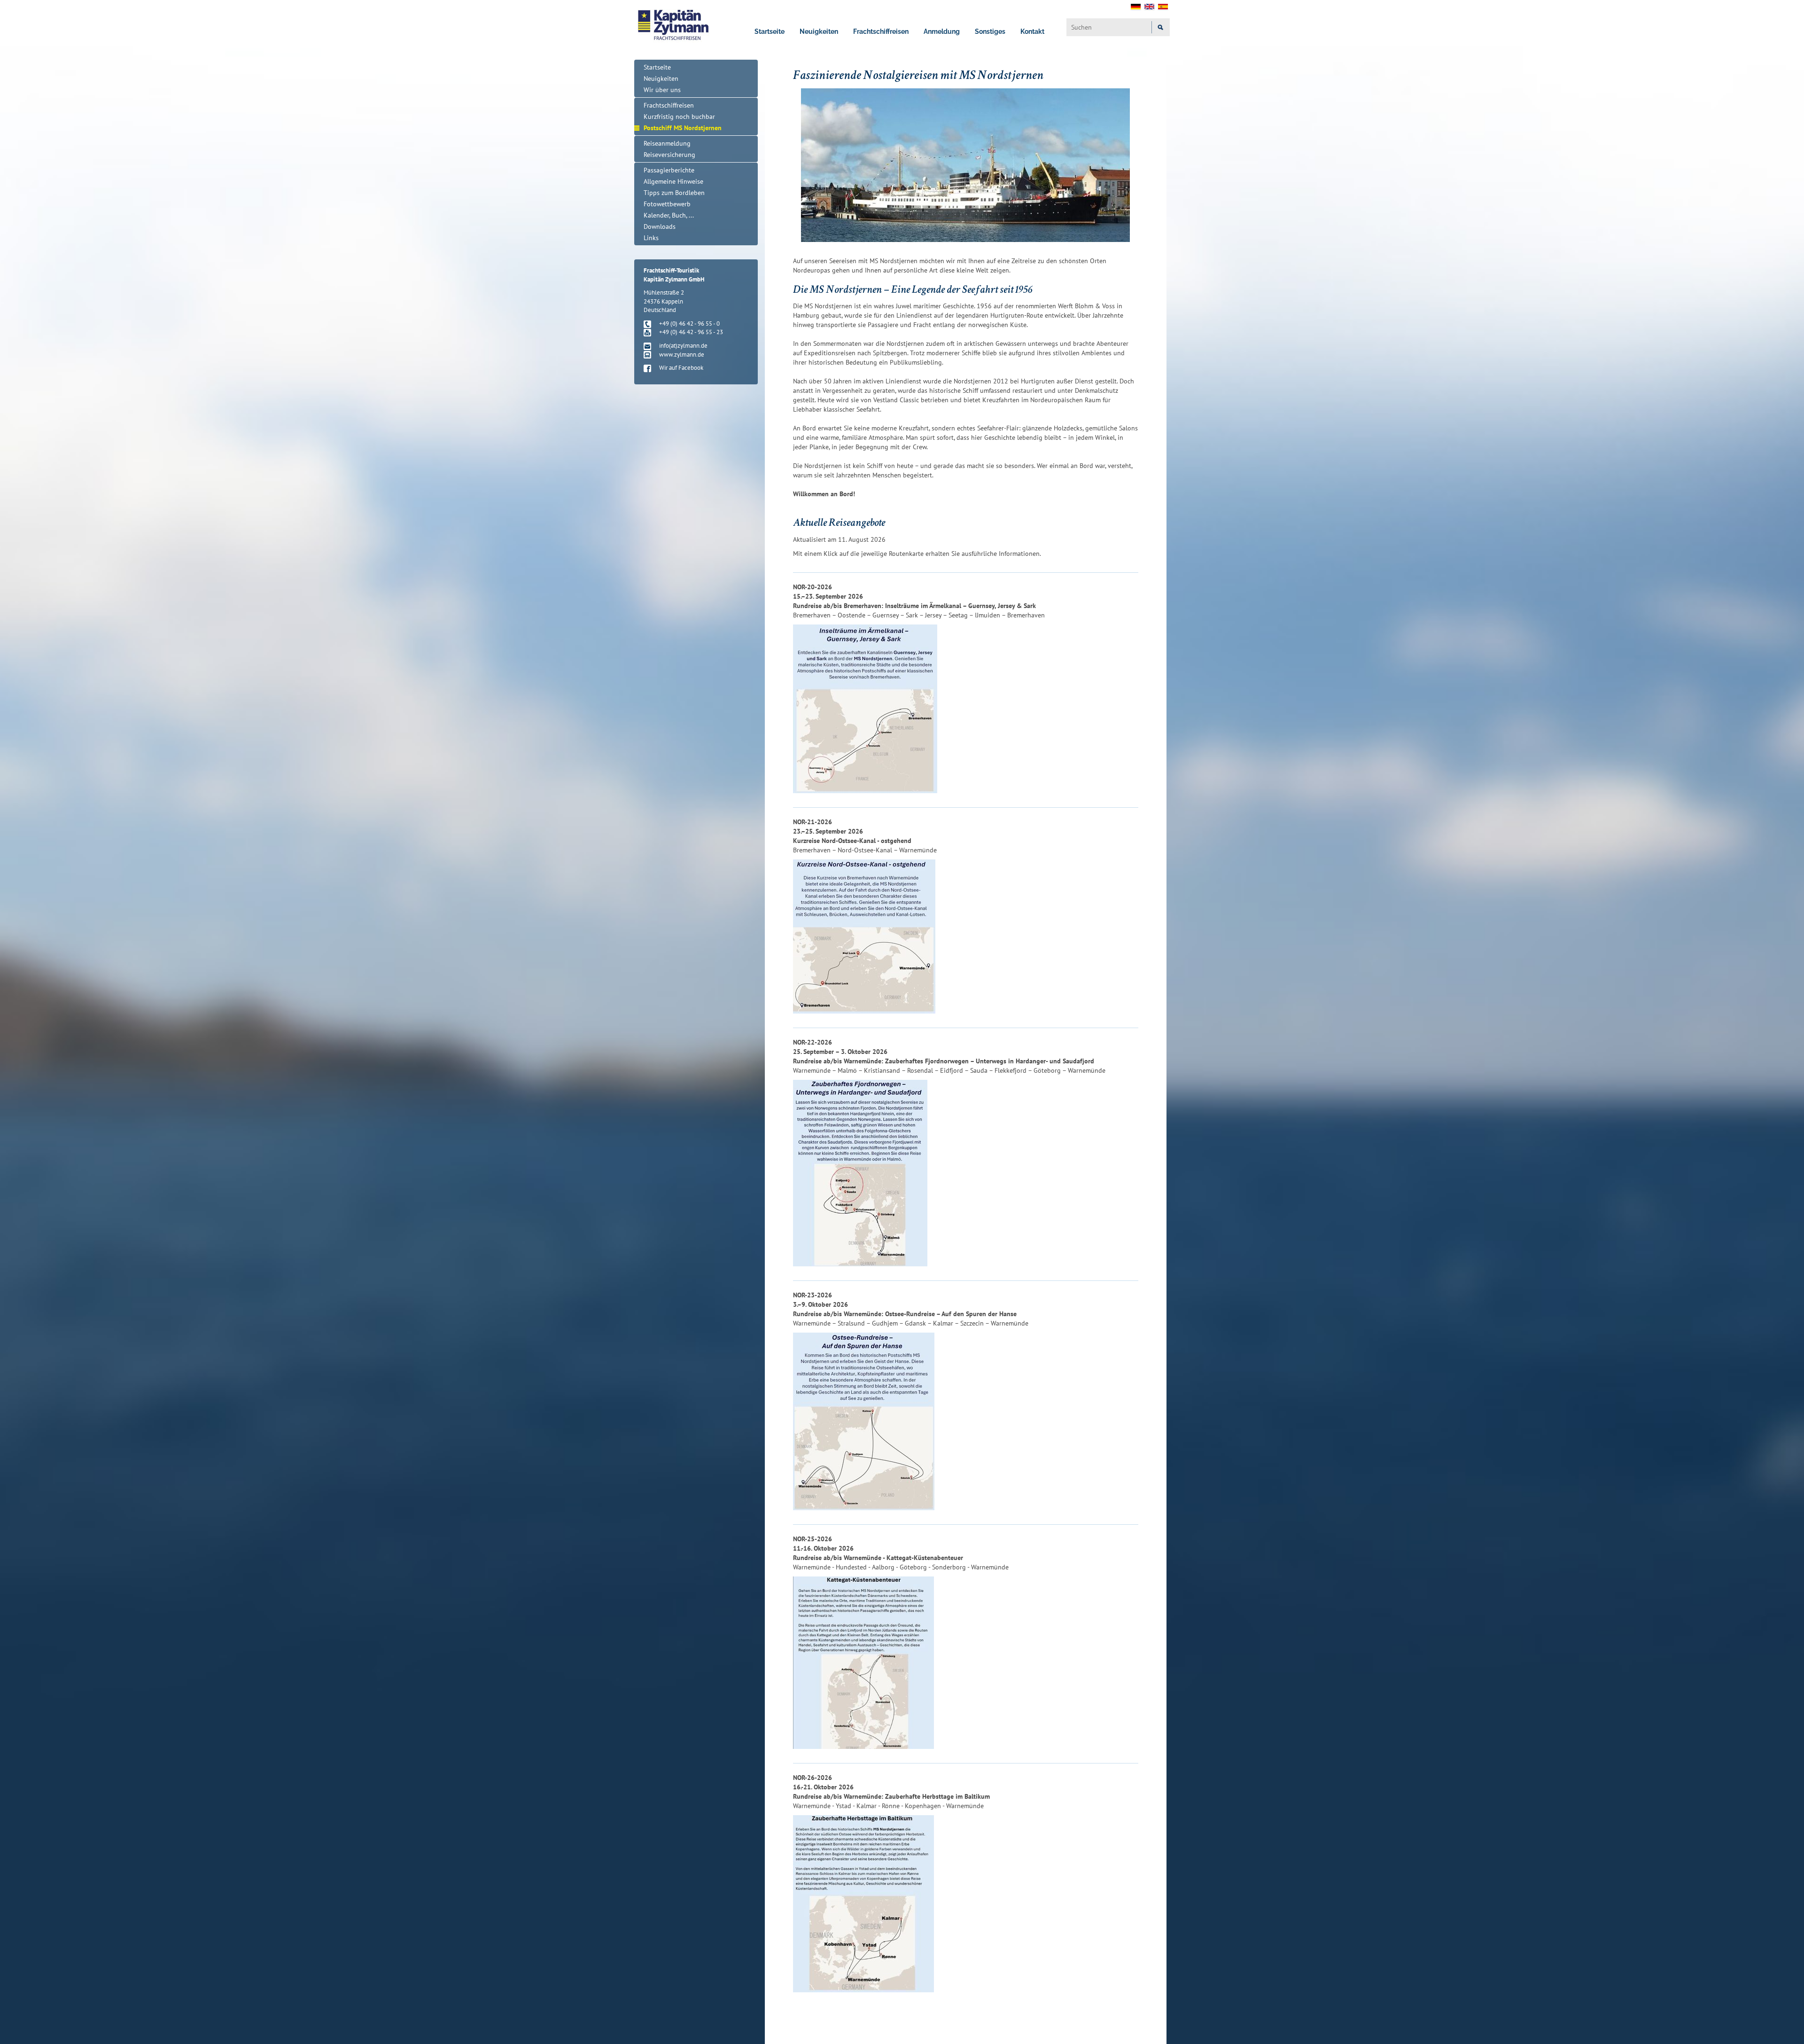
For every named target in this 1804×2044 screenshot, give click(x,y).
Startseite (770, 31)
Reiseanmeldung (667, 143)
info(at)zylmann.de (683, 346)
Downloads (660, 226)
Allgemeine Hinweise (673, 181)
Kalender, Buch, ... (669, 215)
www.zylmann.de (682, 355)
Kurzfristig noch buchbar (679, 117)
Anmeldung (942, 31)
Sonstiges (990, 31)
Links (651, 238)
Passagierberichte (669, 170)
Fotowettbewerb (667, 204)
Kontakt (1032, 31)
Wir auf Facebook (681, 368)
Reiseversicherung (669, 155)
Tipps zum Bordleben (674, 193)
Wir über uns (662, 90)
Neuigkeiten (819, 31)
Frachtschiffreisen (881, 31)
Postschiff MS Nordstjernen (683, 128)
